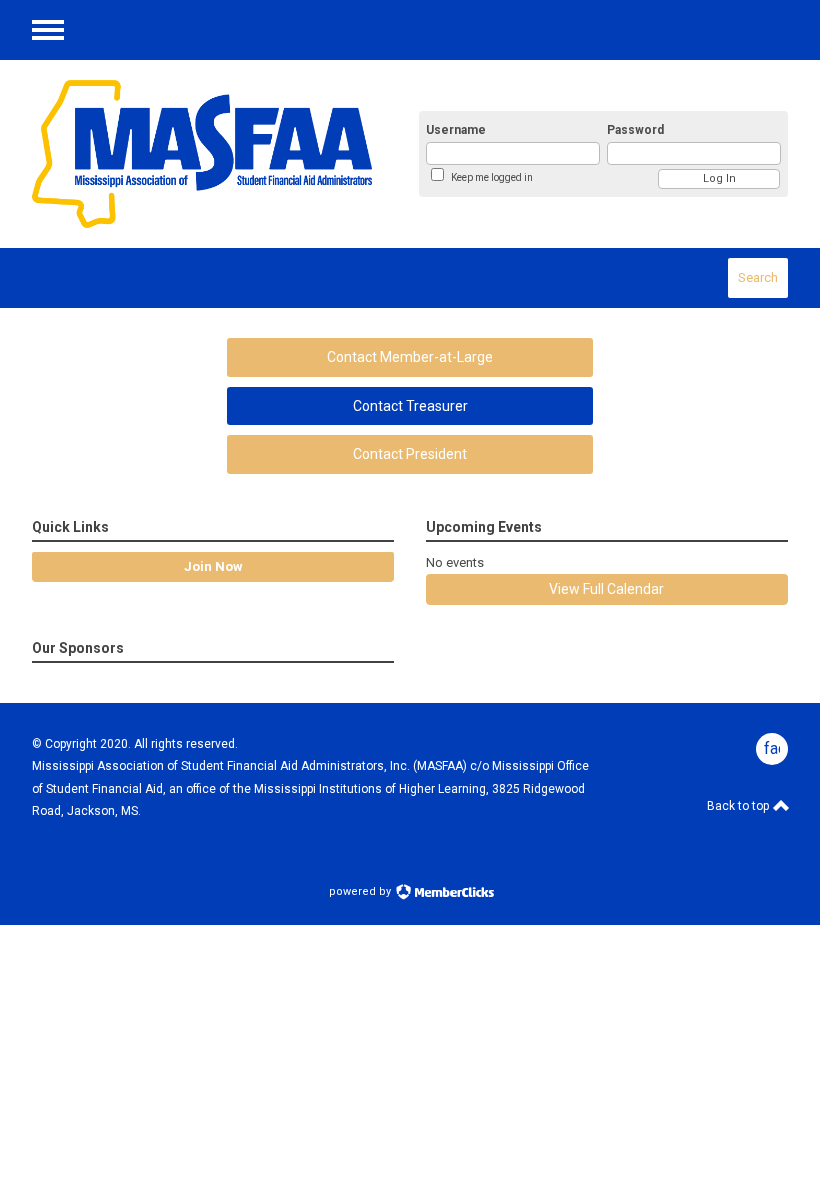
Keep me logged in (492, 177)
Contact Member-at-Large (410, 357)
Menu (48, 30)
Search (758, 277)
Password (635, 130)
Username (456, 130)
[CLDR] (202, 154)
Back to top (739, 806)
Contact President (410, 454)
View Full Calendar (606, 589)
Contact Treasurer (410, 406)
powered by (361, 891)
